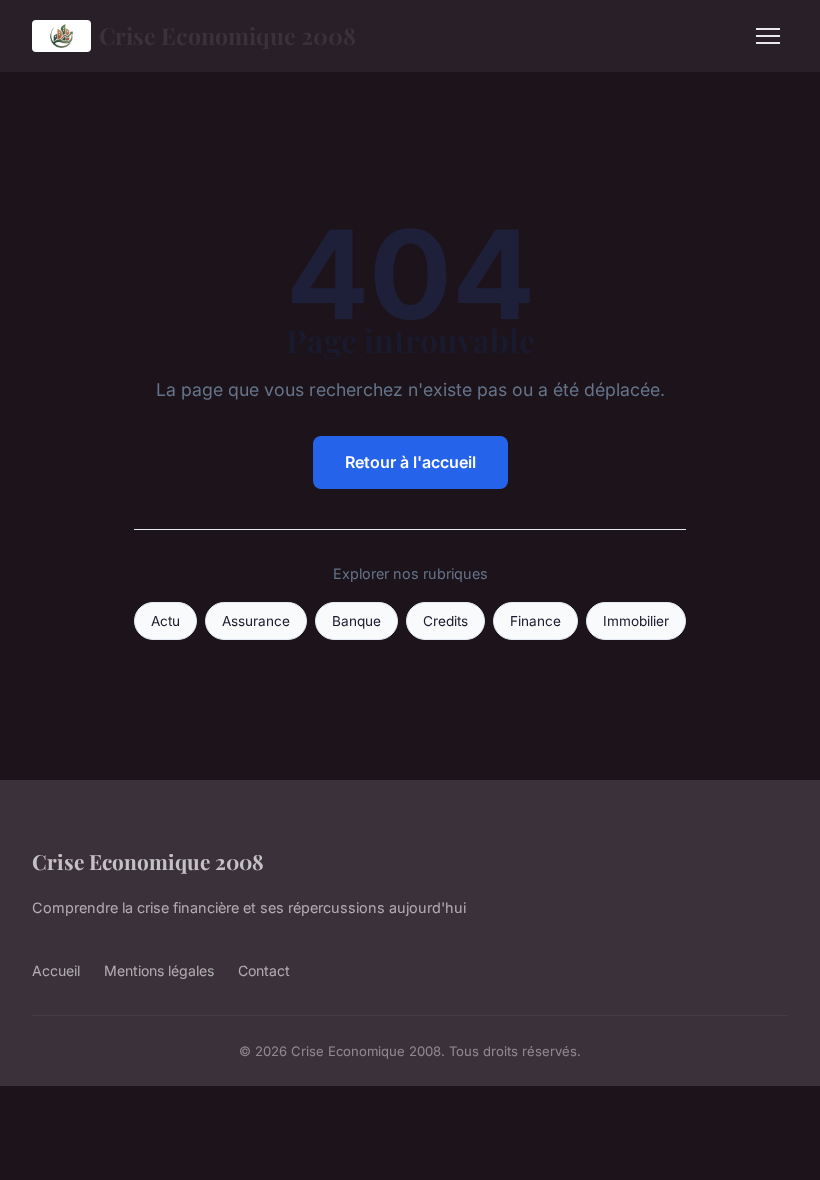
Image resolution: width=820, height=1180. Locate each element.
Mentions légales (159, 970)
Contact (264, 970)
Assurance (256, 621)
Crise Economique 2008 (227, 35)
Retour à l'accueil (410, 462)
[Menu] (768, 36)
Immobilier (636, 621)
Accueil (56, 970)
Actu (165, 621)
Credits (445, 621)
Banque (356, 621)
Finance (535, 621)
